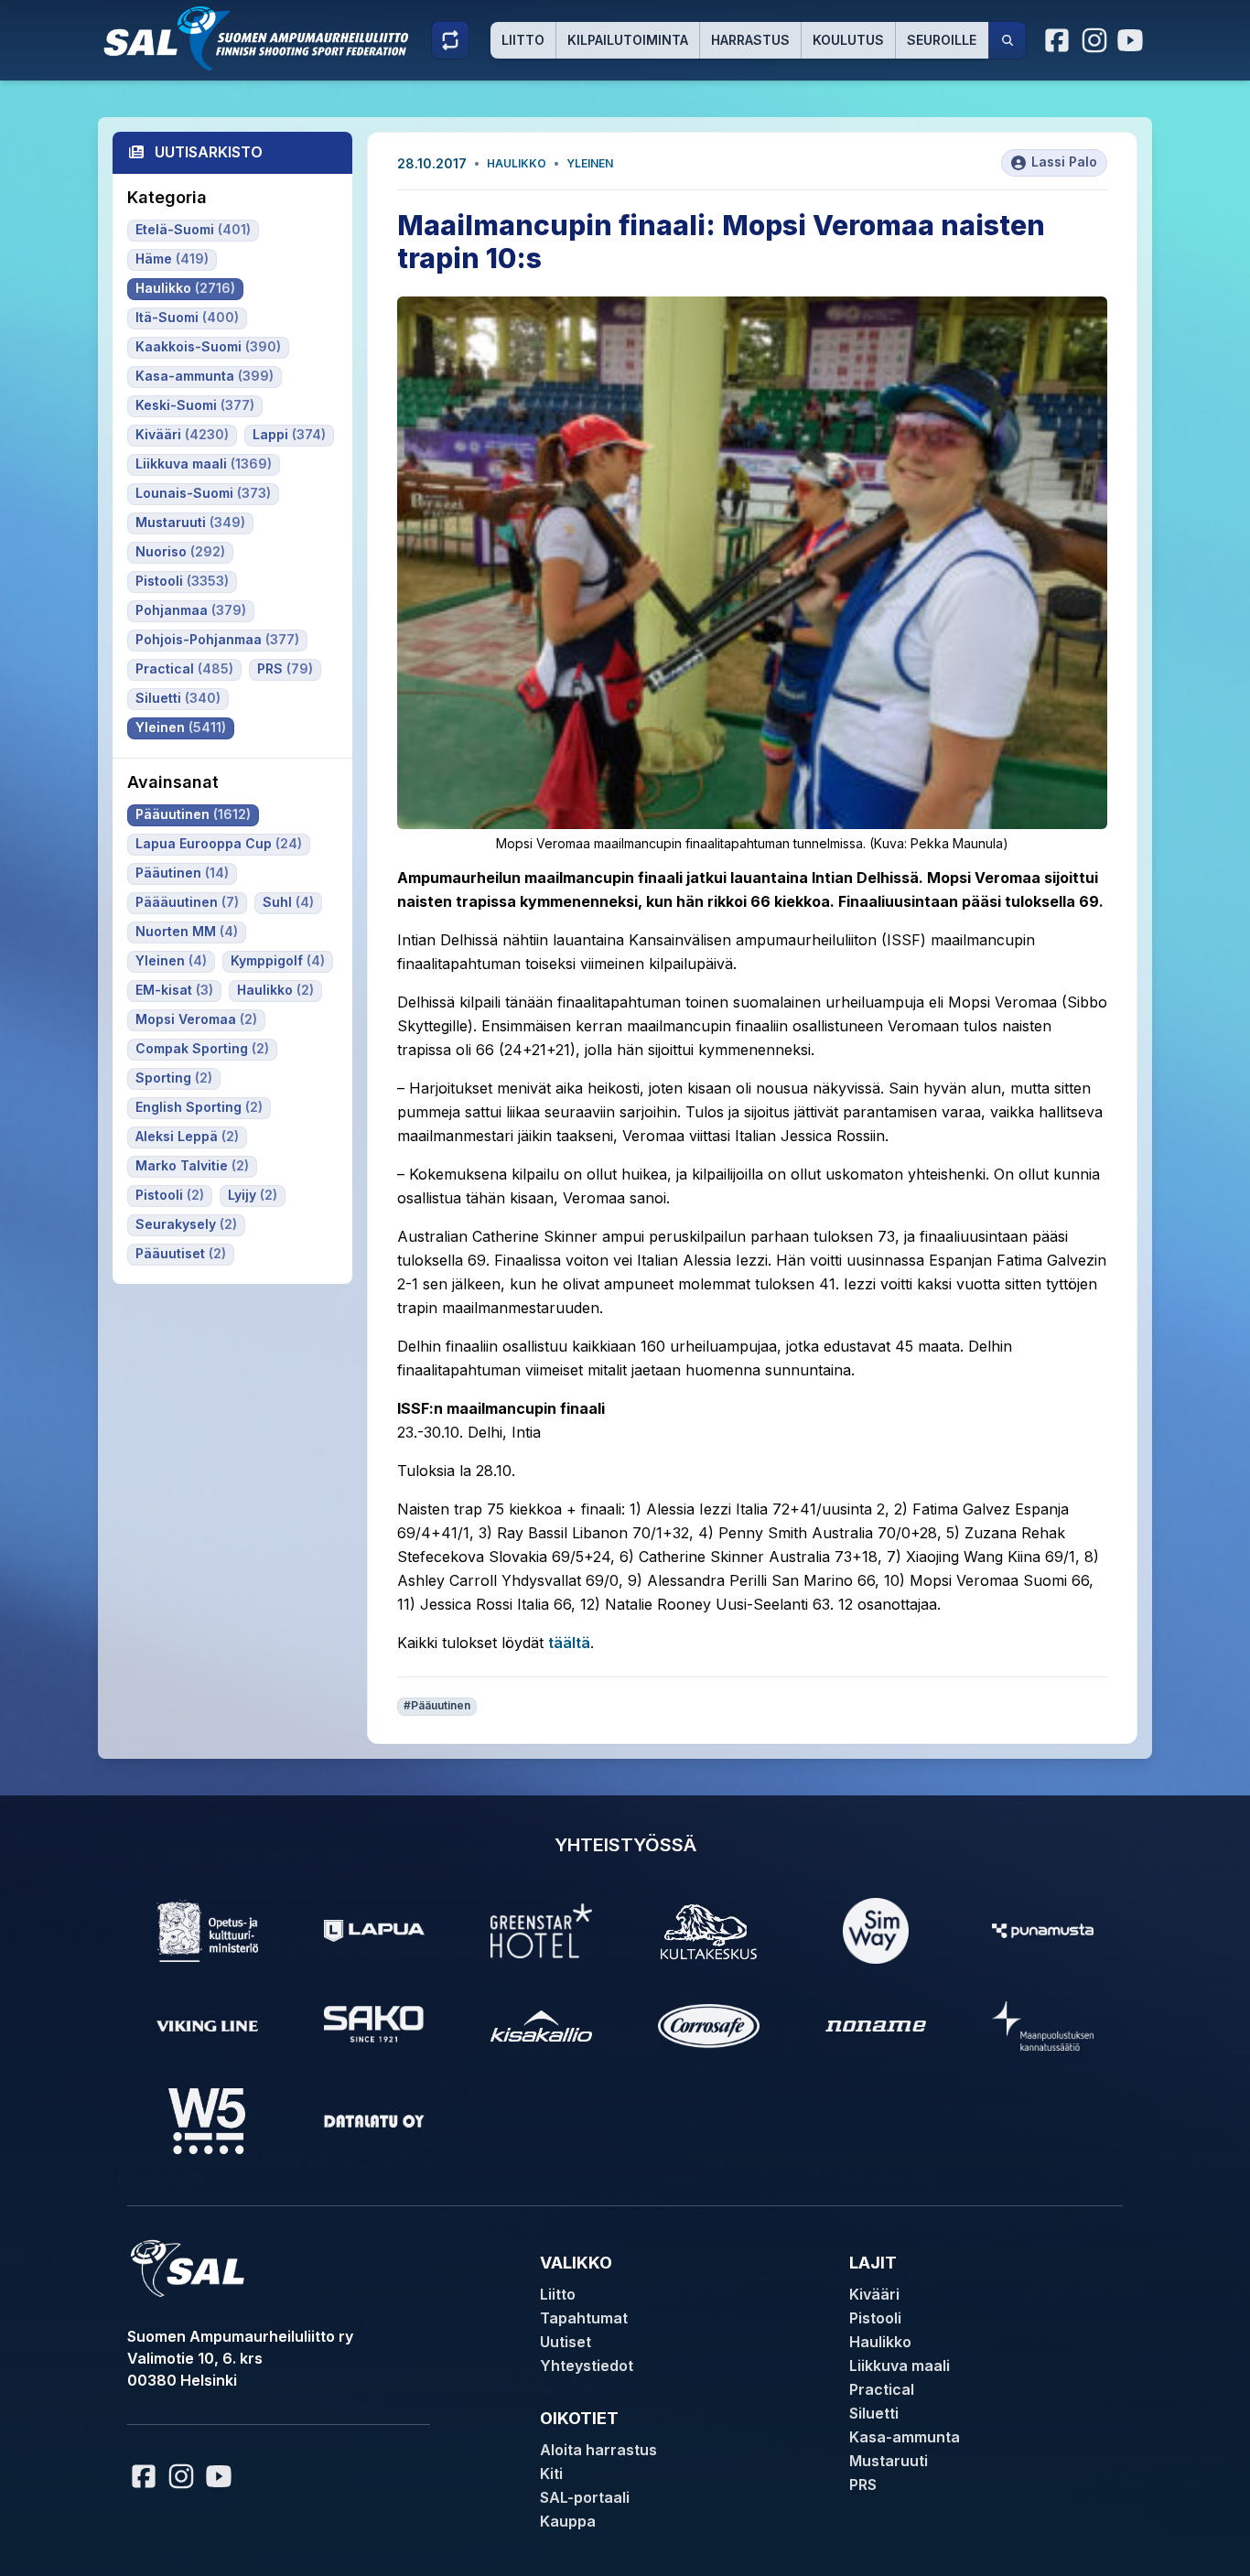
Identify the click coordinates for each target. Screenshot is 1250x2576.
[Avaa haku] (1008, 40)
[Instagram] (1094, 40)
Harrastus (750, 40)
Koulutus (848, 40)
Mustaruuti (889, 2461)
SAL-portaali (585, 2497)
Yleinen (590, 163)
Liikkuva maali (900, 2366)
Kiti (551, 2474)
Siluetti (874, 2413)
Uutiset (566, 2342)
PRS (863, 2484)
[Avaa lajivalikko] (450, 40)
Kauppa (568, 2521)
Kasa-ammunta (905, 2437)
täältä (569, 1643)
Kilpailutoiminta (628, 40)
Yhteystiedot (587, 2366)
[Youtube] (1133, 40)
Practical (882, 2389)
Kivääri (874, 2294)
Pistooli (875, 2318)
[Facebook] (1058, 40)
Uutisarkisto (209, 152)
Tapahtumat (584, 2318)
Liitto (523, 40)
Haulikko (517, 163)
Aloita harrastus (598, 2450)
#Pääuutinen (437, 1705)
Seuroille (942, 40)
